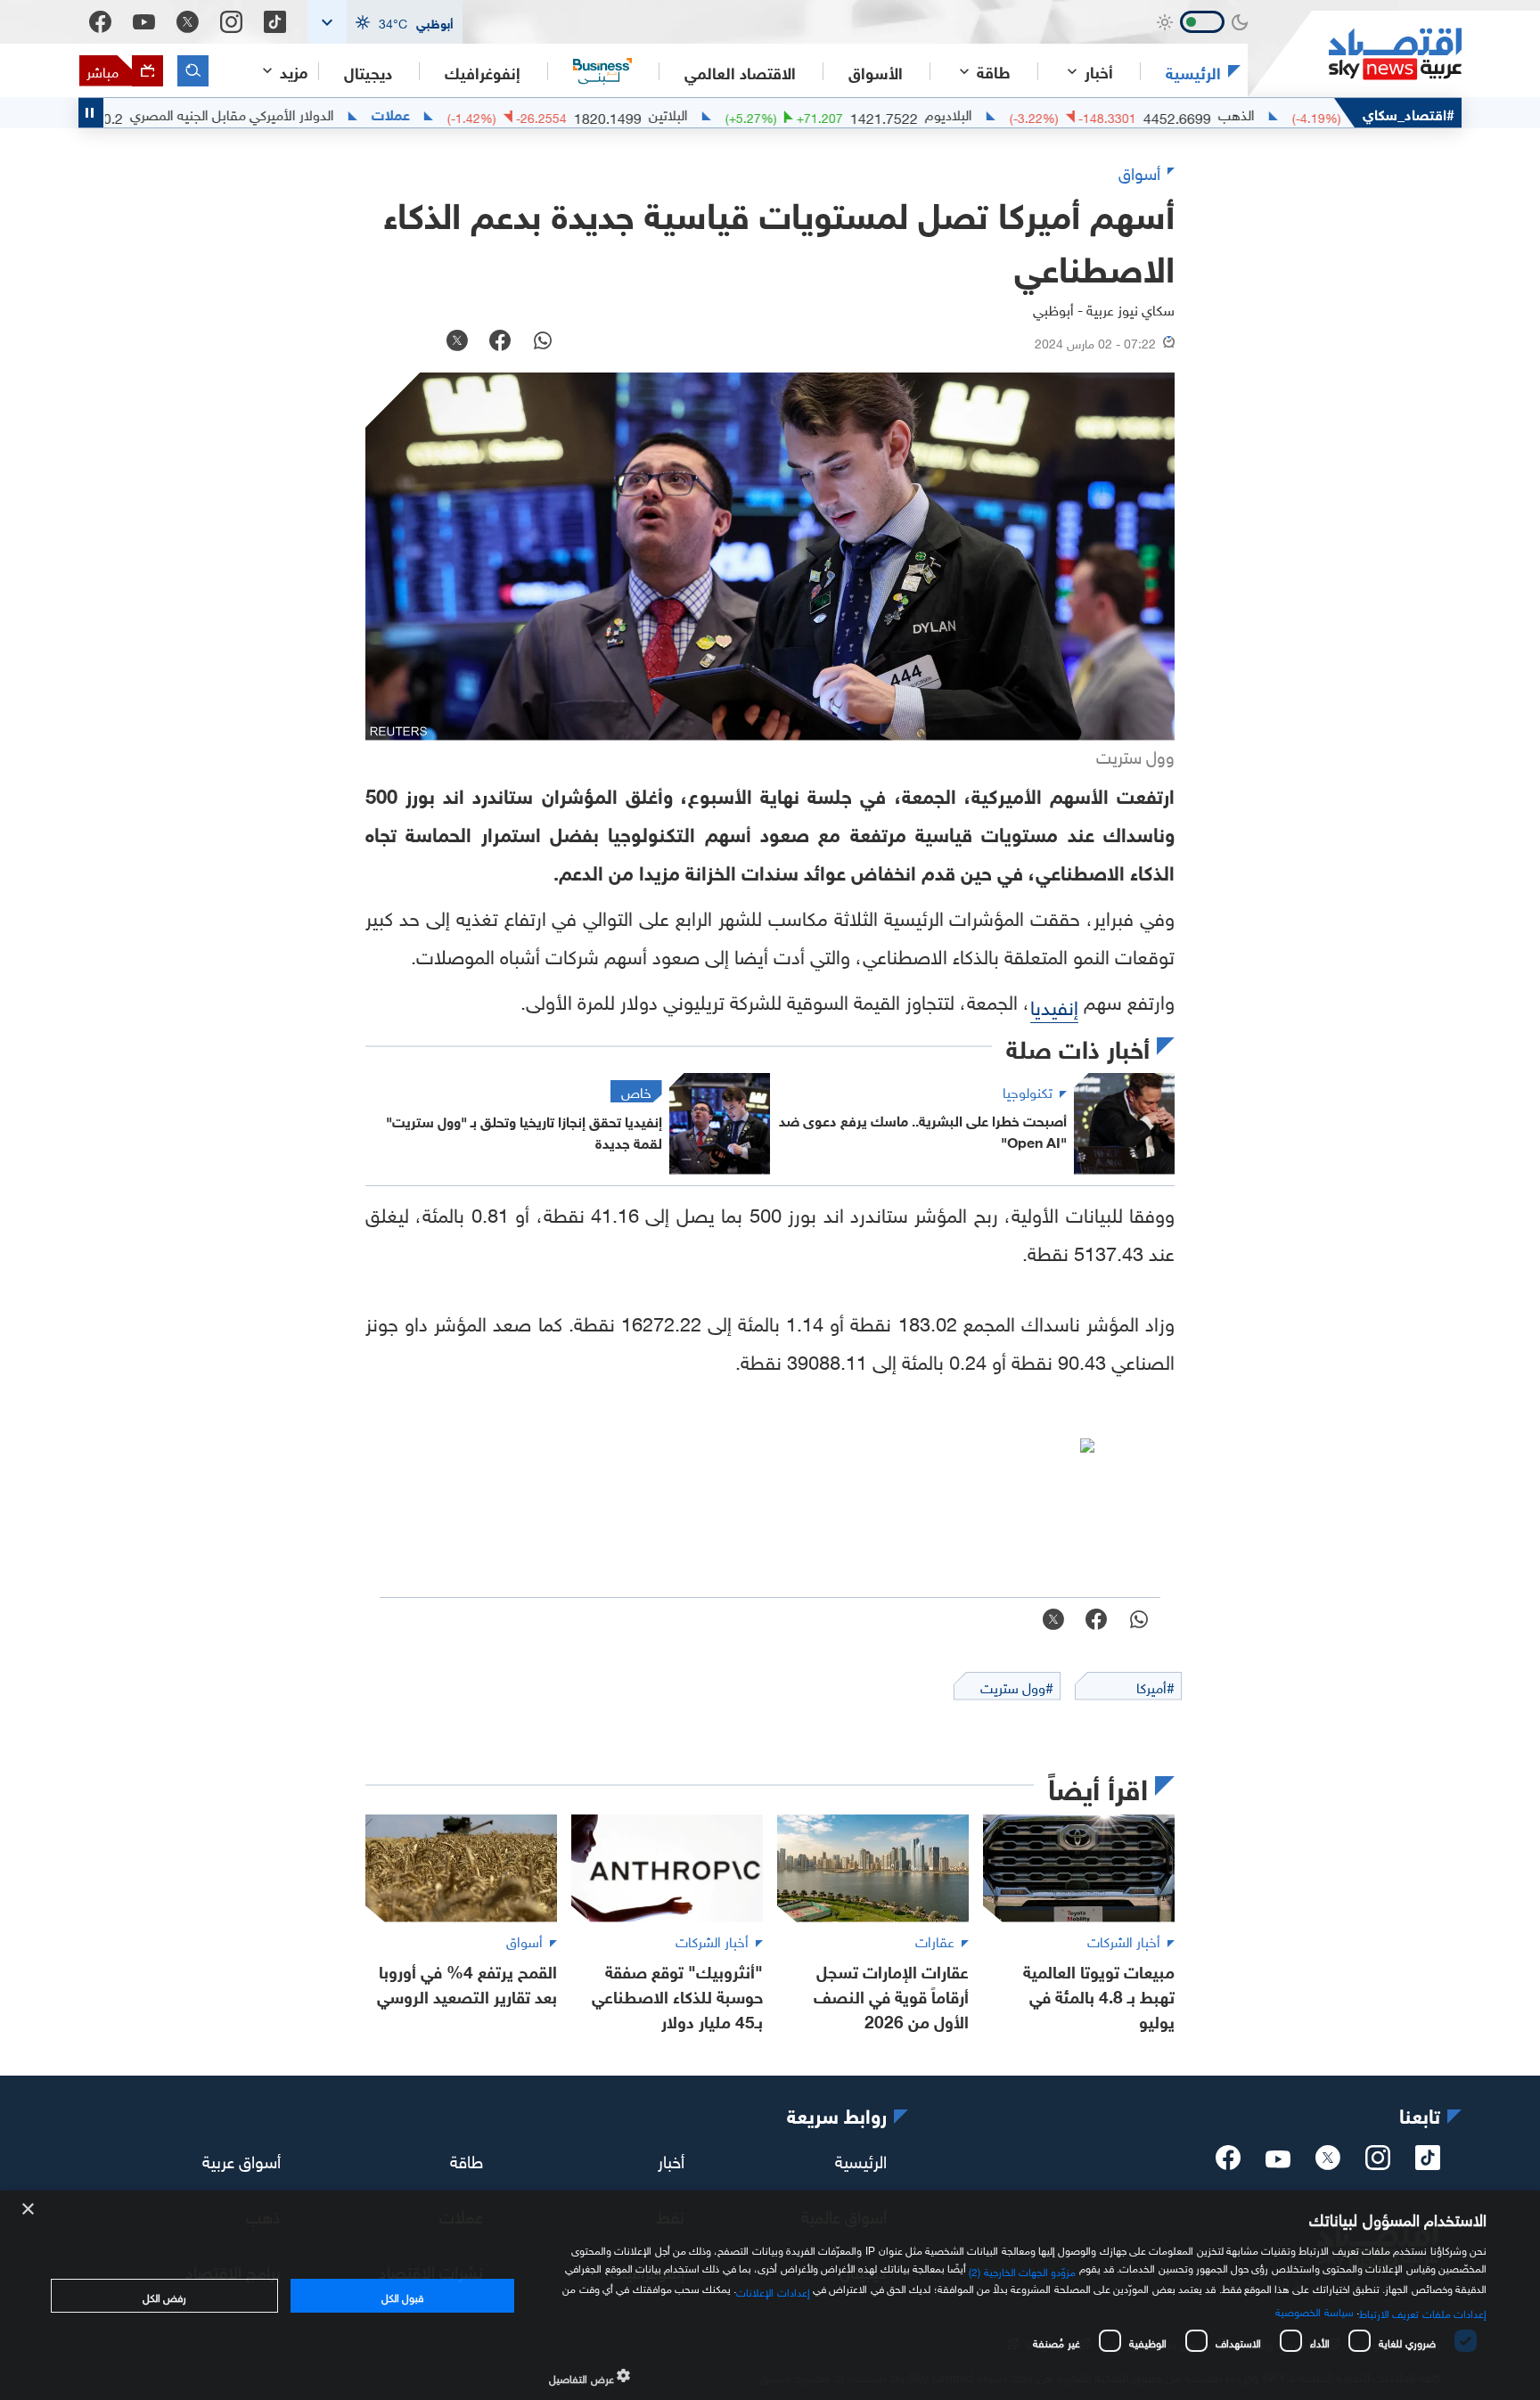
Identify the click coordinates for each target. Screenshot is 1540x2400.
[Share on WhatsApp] (543, 342)
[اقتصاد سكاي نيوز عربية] (1355, 54)
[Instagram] (231, 22)
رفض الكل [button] (164, 2296)
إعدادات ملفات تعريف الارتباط (1423, 2312)
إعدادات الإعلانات (773, 2290)
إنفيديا (1054, 1005)
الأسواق (876, 71)
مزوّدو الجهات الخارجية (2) (1022, 2270)
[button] (385, 22)
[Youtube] (144, 22)
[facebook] (1228, 2163)
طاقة (467, 2159)
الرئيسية (1193, 71)
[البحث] (193, 71)
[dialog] (770, 2295)
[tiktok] (1428, 2163)
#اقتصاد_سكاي (1409, 113)
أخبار (671, 2159)
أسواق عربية (242, 2159)
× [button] (29, 2210)
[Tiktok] (275, 22)
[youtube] (1278, 2161)
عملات (457, 113)
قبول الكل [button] (402, 2296)
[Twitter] (188, 22)
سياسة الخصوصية (1314, 2310)
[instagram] (1378, 2163)
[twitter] (1328, 2163)
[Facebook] (100, 22)
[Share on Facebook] (500, 342)
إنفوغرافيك (483, 71)
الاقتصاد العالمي (740, 71)
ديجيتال (368, 71)
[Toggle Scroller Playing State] (91, 113)
